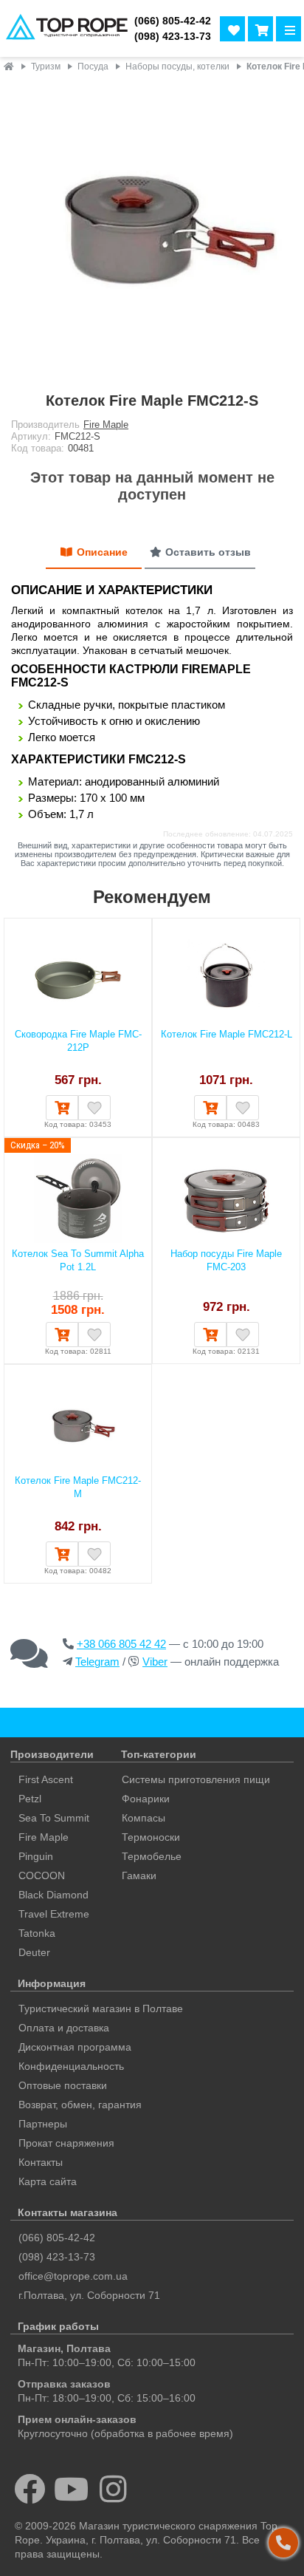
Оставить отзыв (208, 552)
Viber (155, 1662)
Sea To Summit (54, 1818)
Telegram (97, 1662)
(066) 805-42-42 (173, 21)
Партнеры (43, 2124)
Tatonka (37, 1933)
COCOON (42, 1875)
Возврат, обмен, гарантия (80, 2105)
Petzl (30, 1799)
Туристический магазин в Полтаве (101, 2008)
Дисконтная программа (75, 2047)
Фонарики (146, 1799)
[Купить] (62, 1108)
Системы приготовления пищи (196, 1779)
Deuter (34, 1952)
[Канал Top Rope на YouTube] (72, 2489)
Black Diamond (53, 1895)
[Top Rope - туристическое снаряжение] (64, 28)
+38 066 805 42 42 (121, 1644)
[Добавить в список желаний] (94, 1108)
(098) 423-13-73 (173, 37)
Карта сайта (48, 2181)
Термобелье (152, 1856)
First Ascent (46, 1779)
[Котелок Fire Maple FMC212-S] (152, 229)
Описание (102, 552)
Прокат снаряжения (66, 2143)
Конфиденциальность (71, 2066)
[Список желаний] (232, 29)
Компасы (144, 1818)
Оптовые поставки (63, 2085)
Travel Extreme (54, 1914)
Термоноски (151, 1837)
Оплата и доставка (64, 2028)
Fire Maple (106, 425)
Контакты (41, 2162)
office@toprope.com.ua (73, 2276)
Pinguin (36, 1856)
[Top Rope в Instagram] (113, 2489)
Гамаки (139, 1875)
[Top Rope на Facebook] (30, 2489)
